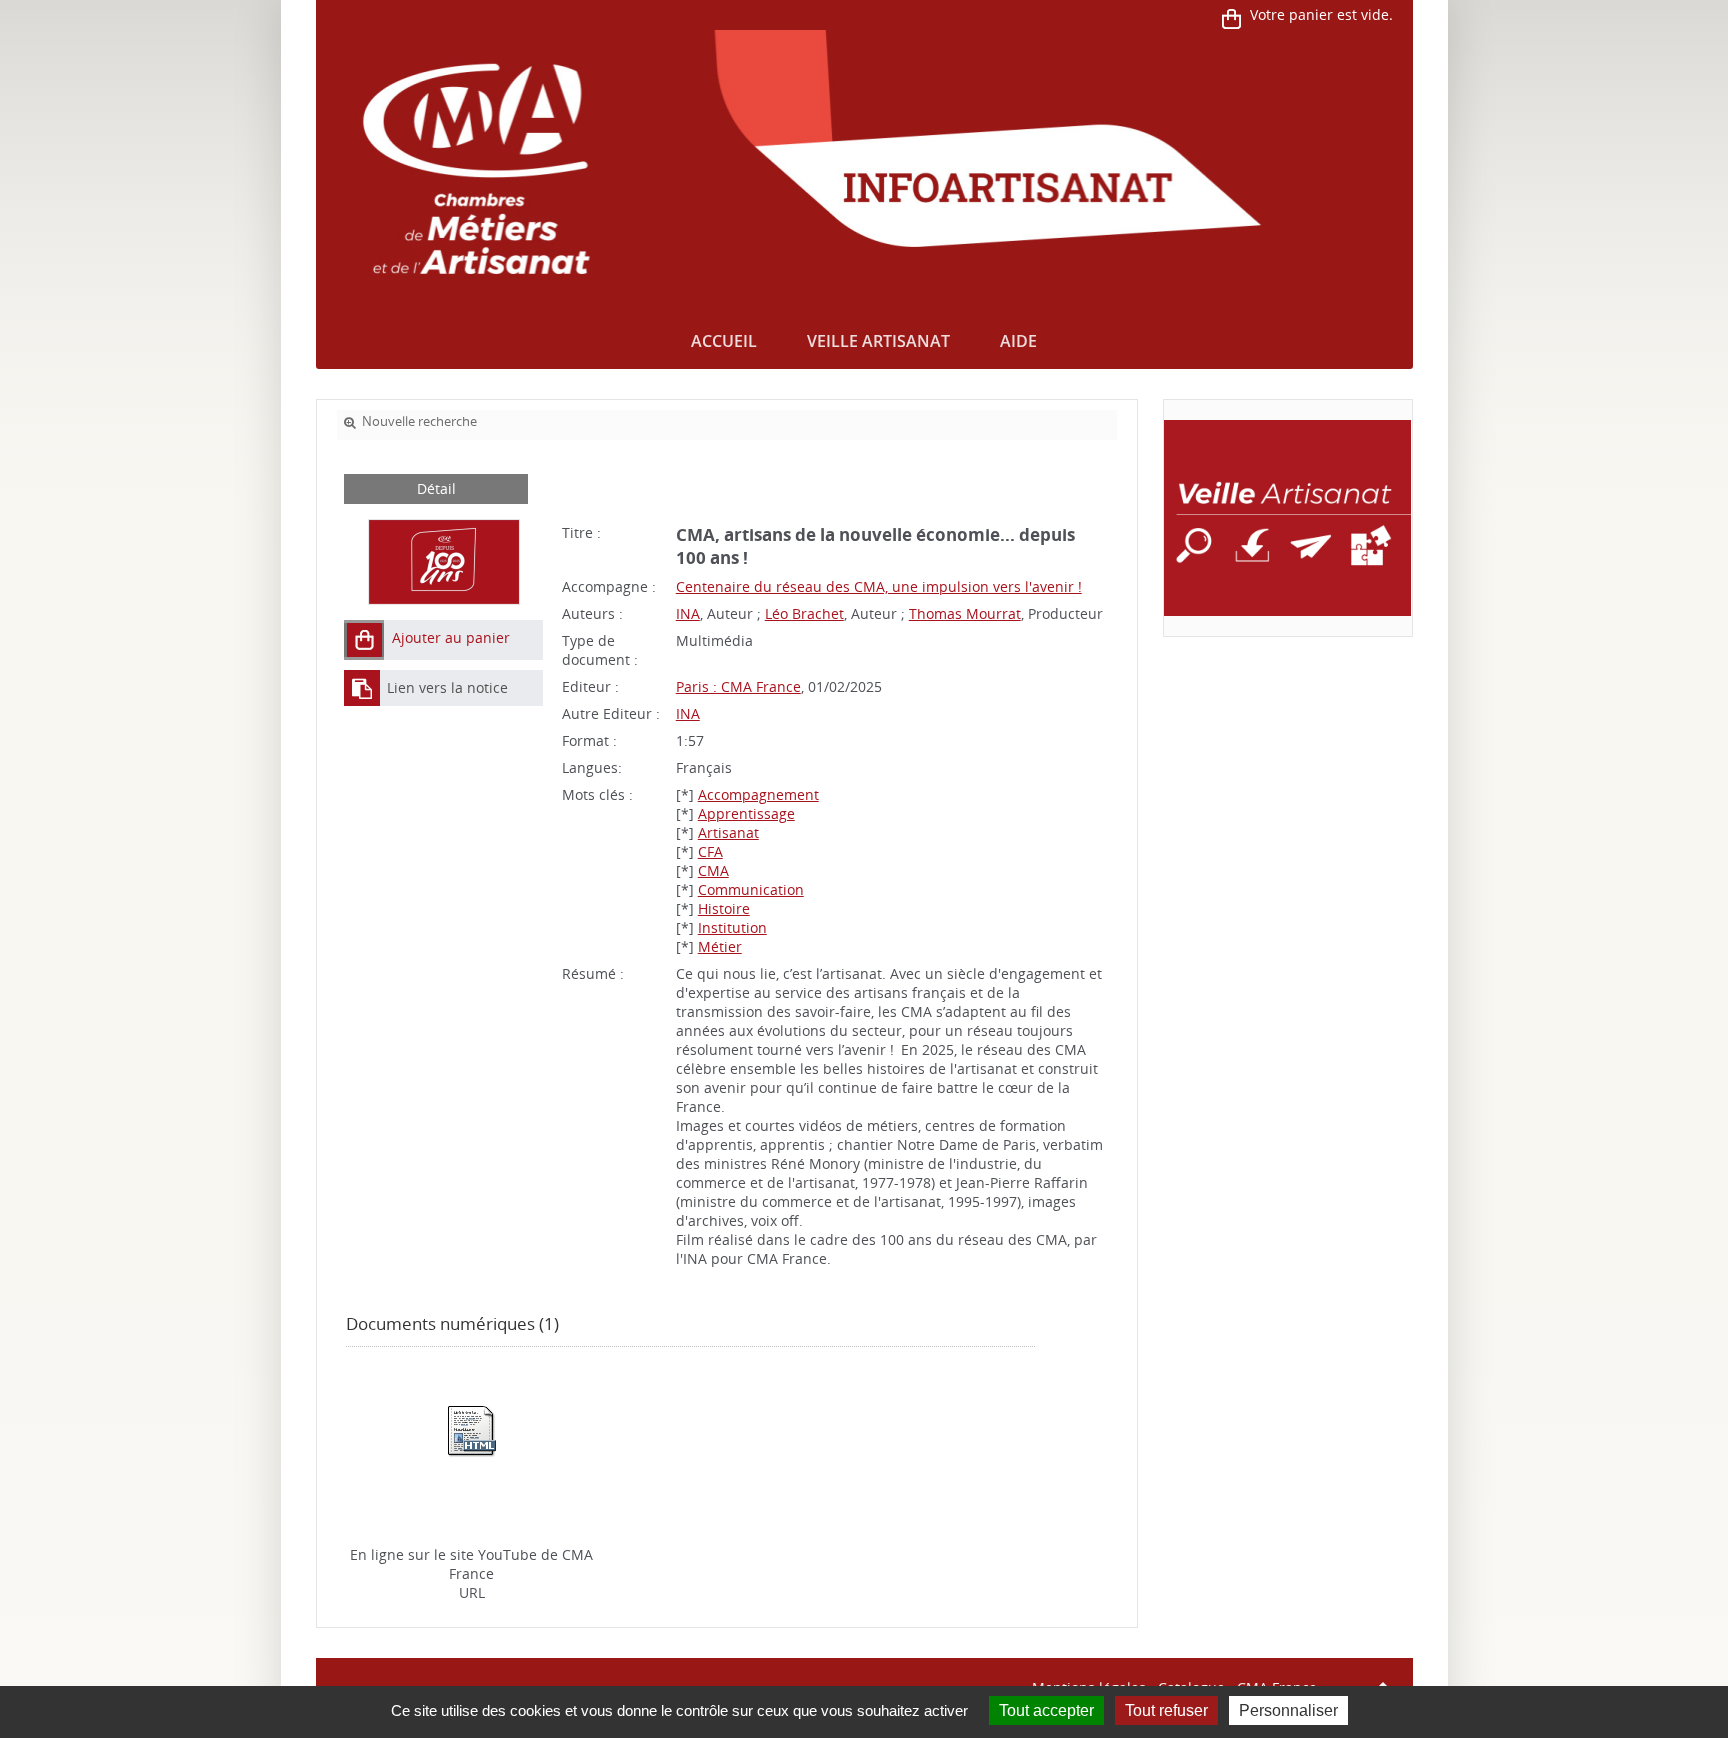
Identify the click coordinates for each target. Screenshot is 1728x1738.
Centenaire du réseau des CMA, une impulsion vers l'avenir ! (879, 586)
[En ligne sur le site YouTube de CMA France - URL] (472, 1429)
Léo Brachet (804, 613)
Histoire (724, 908)
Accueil (724, 341)
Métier (720, 946)
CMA (713, 870)
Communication (751, 889)
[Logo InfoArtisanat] (1287, 518)
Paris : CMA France (738, 686)
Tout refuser (1166, 1710)
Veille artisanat (878, 341)
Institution (732, 927)
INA (688, 613)
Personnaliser (1288, 1710)
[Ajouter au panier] (364, 640)
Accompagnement (758, 794)
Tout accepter (1046, 1710)
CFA (710, 851)
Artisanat (728, 832)
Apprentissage (746, 813)
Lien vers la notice (447, 687)
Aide (1018, 341)
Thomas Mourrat (965, 613)
